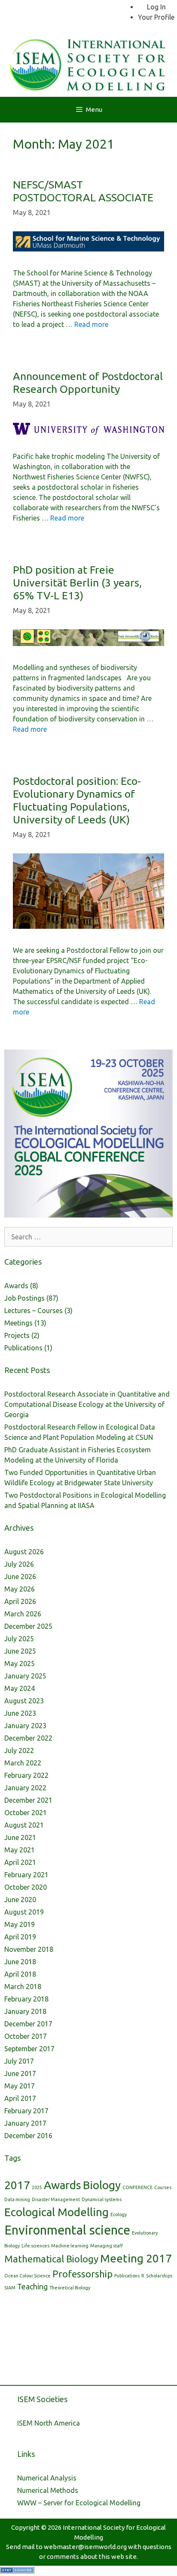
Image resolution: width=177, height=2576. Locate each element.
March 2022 (23, 1763)
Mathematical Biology (51, 2259)
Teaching (32, 2287)
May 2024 (20, 1688)
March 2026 (23, 1614)
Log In (156, 7)
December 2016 (28, 2136)
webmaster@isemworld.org (85, 2547)
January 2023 (25, 1726)
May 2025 (20, 1663)
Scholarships (159, 2276)
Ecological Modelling (56, 2212)
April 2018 (20, 1974)
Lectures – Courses (34, 1310)
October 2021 (26, 1813)
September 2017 (29, 2049)
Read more (91, 324)
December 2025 (28, 1626)
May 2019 (20, 1924)
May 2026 (20, 1589)
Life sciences (35, 2246)
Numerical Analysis (47, 2478)
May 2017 (20, 2086)
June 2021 (20, 1837)
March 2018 (23, 1987)
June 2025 (20, 1651)
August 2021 (24, 1825)
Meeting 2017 (136, 2258)
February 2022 (26, 1775)
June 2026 (20, 1577)
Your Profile (156, 17)
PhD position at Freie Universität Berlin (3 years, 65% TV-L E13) (77, 583)
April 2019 (20, 1937)
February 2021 (26, 1875)
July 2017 (19, 2061)
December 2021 (28, 1800)
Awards (16, 1286)
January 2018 (25, 2011)
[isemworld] (88, 63)
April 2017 (20, 2098)
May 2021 (20, 1850)
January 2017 (25, 2123)
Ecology (119, 2214)
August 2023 (24, 1701)
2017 (17, 2185)
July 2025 (19, 1639)
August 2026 (24, 1552)
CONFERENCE (137, 2187)
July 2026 (19, 1564)
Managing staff (107, 2246)
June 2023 (20, 1713)
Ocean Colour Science (27, 2276)
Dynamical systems (102, 2199)
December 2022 (28, 1738)
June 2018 (20, 1962)
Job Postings (24, 1298)
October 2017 (26, 2036)
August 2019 (24, 1912)
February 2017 (26, 2111)
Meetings (18, 1323)
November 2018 (29, 1949)
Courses (163, 2187)
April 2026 (20, 1601)
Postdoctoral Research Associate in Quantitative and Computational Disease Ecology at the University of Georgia (87, 1404)
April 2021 (20, 1862)
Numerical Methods (48, 2490)
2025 (37, 2187)
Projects (17, 1335)
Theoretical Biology (70, 2288)
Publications (23, 1348)
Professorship (82, 2274)
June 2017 (20, 2073)
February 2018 (26, 1999)
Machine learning (70, 2246)
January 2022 (25, 1788)
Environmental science (67, 2230)
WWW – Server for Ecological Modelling (79, 2503)
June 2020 (20, 1900)
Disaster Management (56, 2199)
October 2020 (26, 1887)
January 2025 (25, 1676)
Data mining (17, 2199)
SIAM (10, 2288)
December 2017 (28, 2024)
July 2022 (19, 1750)
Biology (102, 2185)
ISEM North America (49, 2423)
